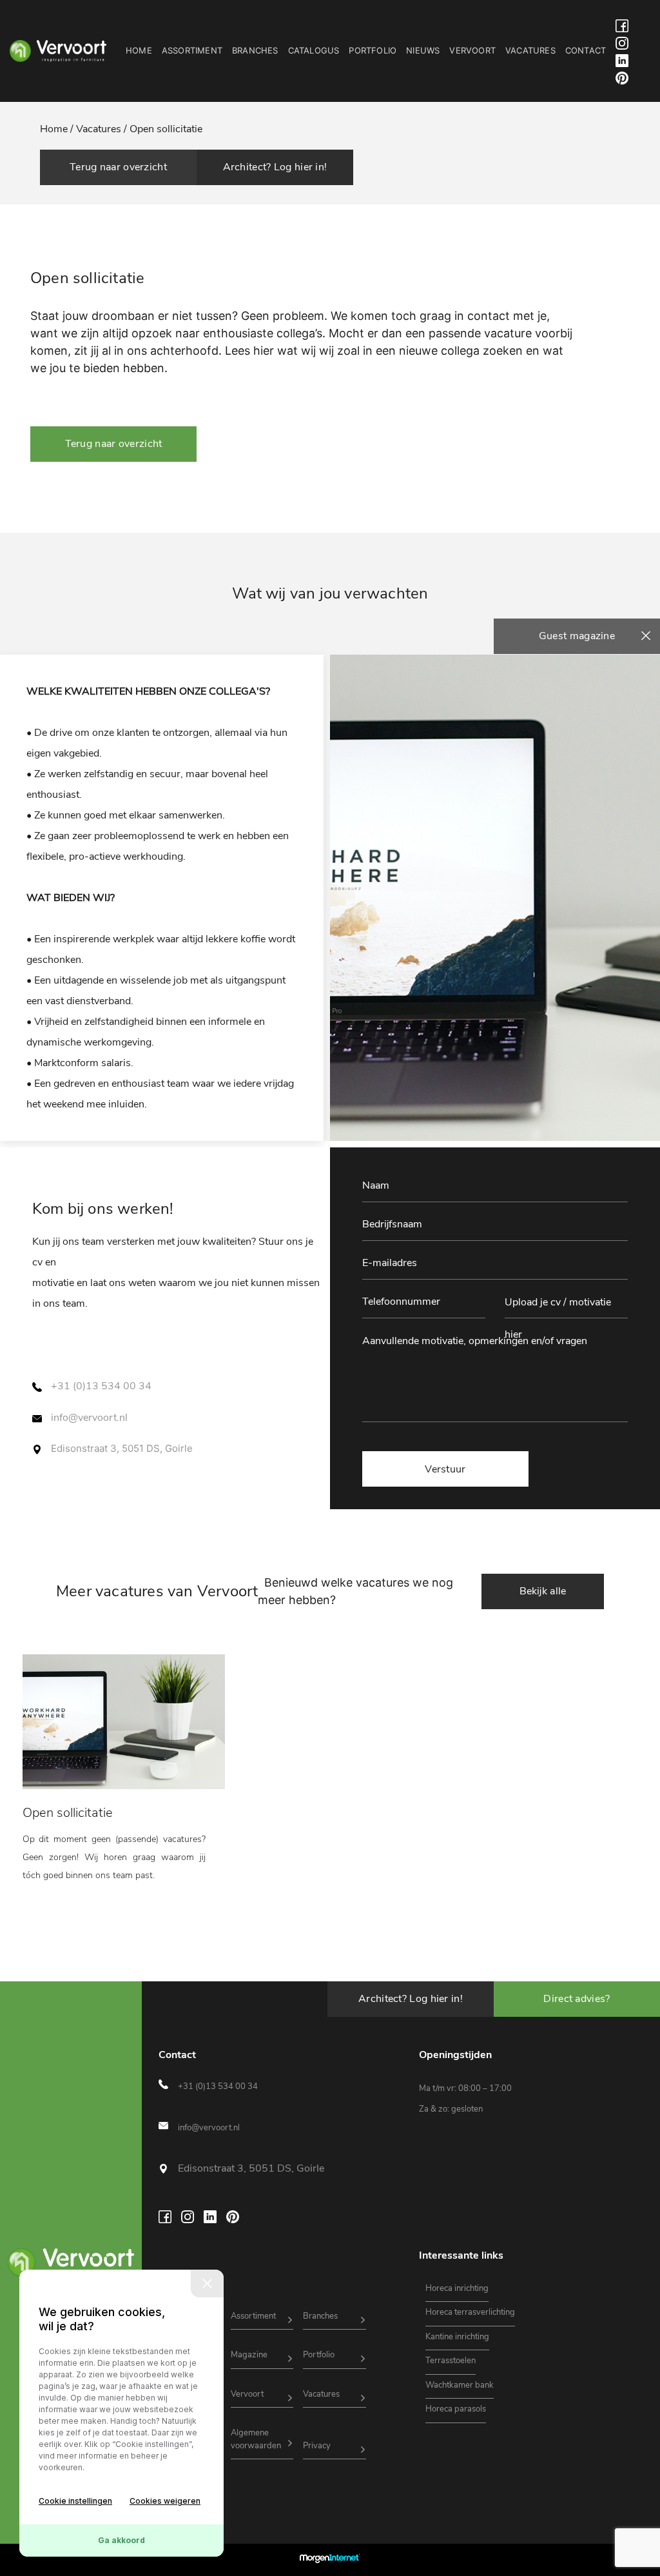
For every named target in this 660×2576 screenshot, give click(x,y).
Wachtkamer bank (460, 2385)
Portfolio (373, 50)
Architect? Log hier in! (275, 167)
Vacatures (530, 50)
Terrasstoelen (451, 2361)
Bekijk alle (543, 1591)
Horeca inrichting (457, 2288)
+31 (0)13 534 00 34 (101, 1386)
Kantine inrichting (457, 2337)
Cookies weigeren (165, 2501)
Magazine (249, 2355)
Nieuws (423, 50)
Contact (586, 50)
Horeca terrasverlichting (470, 2312)
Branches (255, 50)
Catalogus (314, 50)
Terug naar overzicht (118, 167)
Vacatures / (102, 129)
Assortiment (192, 50)
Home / (58, 129)
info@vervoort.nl (89, 1418)
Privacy (317, 2446)
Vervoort (472, 50)
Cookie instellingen (75, 2501)
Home (139, 50)
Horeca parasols (456, 2409)
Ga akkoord (121, 2540)
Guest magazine (577, 636)
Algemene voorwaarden (256, 2439)
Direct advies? (577, 1999)
